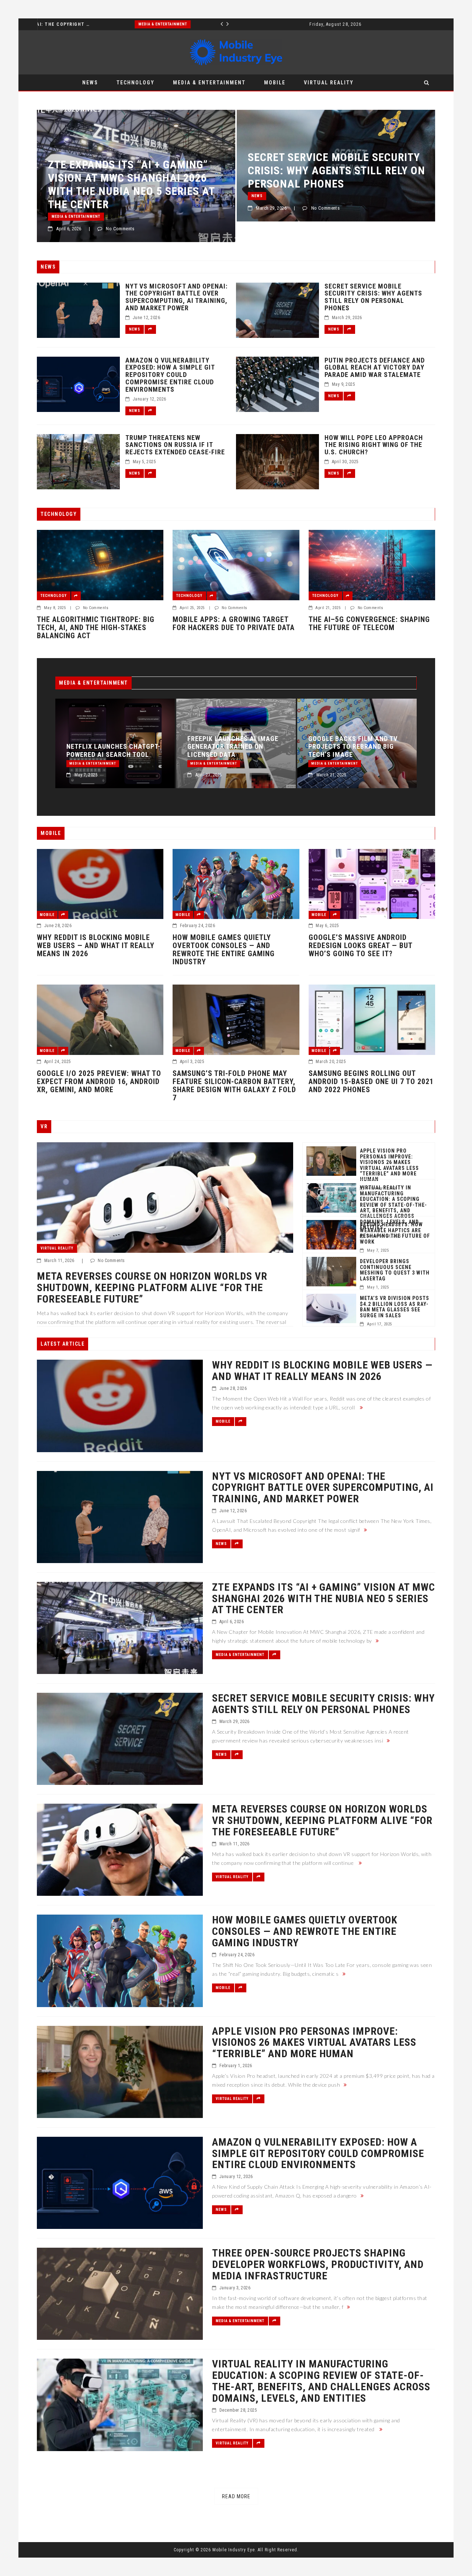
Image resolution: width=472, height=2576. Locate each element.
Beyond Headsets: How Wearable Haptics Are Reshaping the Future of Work (395, 1233)
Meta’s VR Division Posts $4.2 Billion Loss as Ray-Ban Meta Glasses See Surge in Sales (395, 1307)
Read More (236, 2496)
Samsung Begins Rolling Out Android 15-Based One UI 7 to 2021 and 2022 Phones (371, 1081)
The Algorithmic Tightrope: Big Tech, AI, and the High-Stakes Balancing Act (96, 628)
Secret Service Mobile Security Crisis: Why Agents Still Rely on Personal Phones (137, 170)
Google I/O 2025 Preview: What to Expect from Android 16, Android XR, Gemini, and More (99, 1081)
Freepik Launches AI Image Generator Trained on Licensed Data (112, 747)
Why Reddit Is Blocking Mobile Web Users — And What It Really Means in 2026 (96, 946)
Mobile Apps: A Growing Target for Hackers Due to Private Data (234, 623)
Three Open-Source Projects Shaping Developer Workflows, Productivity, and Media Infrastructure (318, 2265)
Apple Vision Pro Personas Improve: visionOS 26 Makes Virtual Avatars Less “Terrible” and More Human (389, 1165)
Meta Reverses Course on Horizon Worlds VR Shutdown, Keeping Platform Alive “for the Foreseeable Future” (331, 184)
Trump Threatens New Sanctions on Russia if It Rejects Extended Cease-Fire (175, 445)
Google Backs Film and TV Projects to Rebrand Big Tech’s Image (232, 747)
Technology (136, 83)
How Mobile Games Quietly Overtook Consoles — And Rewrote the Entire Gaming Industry (224, 950)
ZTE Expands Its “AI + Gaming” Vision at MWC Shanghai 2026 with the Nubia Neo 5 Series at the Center (351, 739)
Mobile (275, 83)
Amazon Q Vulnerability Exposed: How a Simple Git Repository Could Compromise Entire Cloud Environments (170, 375)
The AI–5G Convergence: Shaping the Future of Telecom (369, 623)
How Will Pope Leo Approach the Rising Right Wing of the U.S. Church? (374, 445)
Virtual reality (329, 83)
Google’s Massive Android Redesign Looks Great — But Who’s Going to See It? (360, 946)
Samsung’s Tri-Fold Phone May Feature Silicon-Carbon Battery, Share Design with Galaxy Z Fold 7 (234, 1086)
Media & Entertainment (66, 24)
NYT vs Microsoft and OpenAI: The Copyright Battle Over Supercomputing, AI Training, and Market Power (176, 297)
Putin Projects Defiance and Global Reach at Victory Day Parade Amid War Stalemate (375, 368)
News (90, 83)
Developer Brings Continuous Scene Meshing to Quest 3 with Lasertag (395, 1270)
